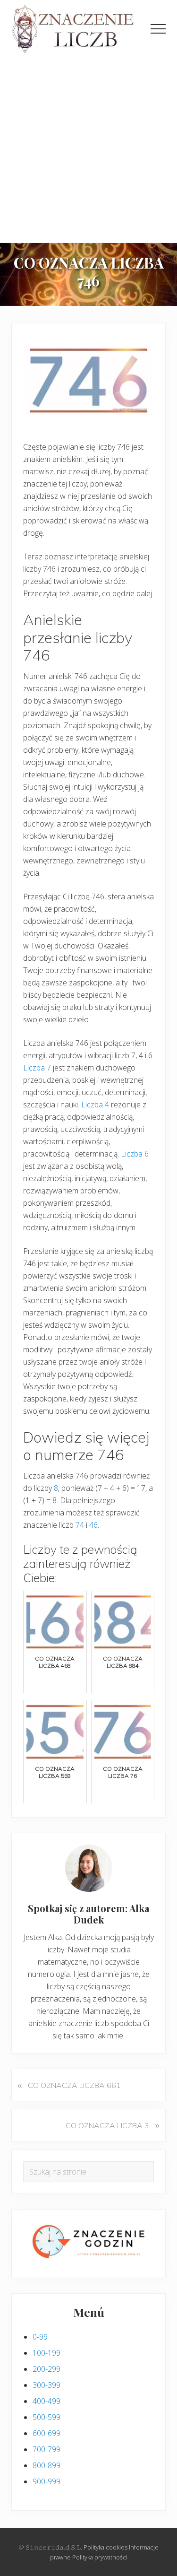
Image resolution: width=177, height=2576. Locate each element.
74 (80, 1525)
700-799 (46, 2449)
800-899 (46, 2465)
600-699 (46, 2433)
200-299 (46, 2369)
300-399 (46, 2385)
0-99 (40, 2337)
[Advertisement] (88, 149)
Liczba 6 (135, 1154)
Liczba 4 (95, 1105)
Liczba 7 (37, 1068)
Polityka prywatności (100, 2557)
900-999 (46, 2481)
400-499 (46, 2401)
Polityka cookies (105, 2547)
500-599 (46, 2417)
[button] (158, 29)
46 (93, 1525)
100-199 (46, 2353)
